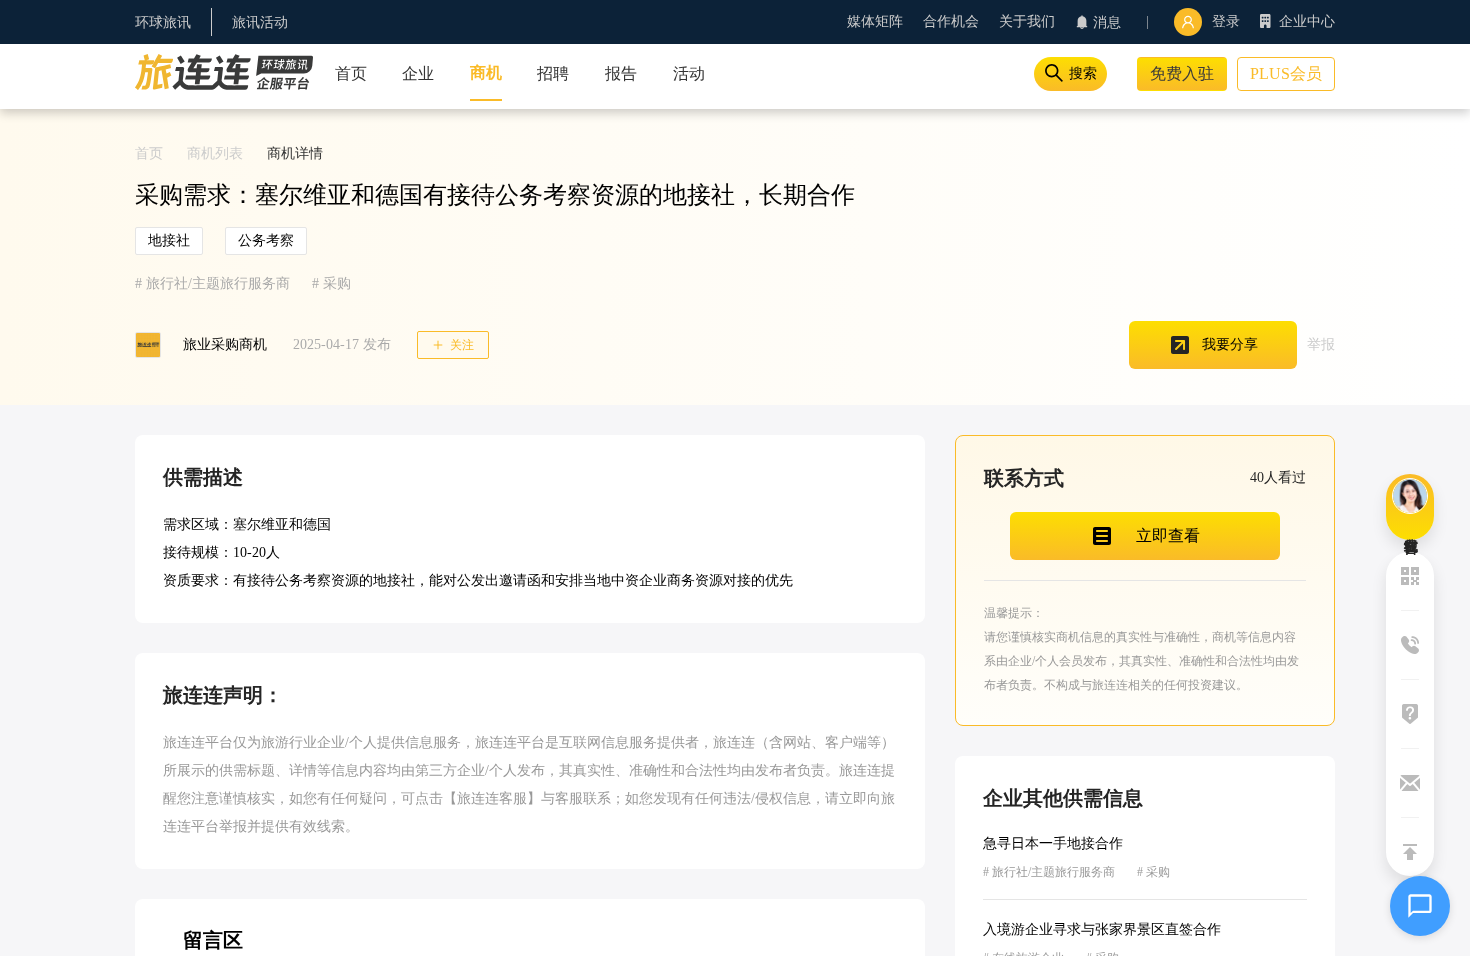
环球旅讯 (163, 22)
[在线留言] (1410, 507)
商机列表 (215, 153)
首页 (149, 153)
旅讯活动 (260, 22)
